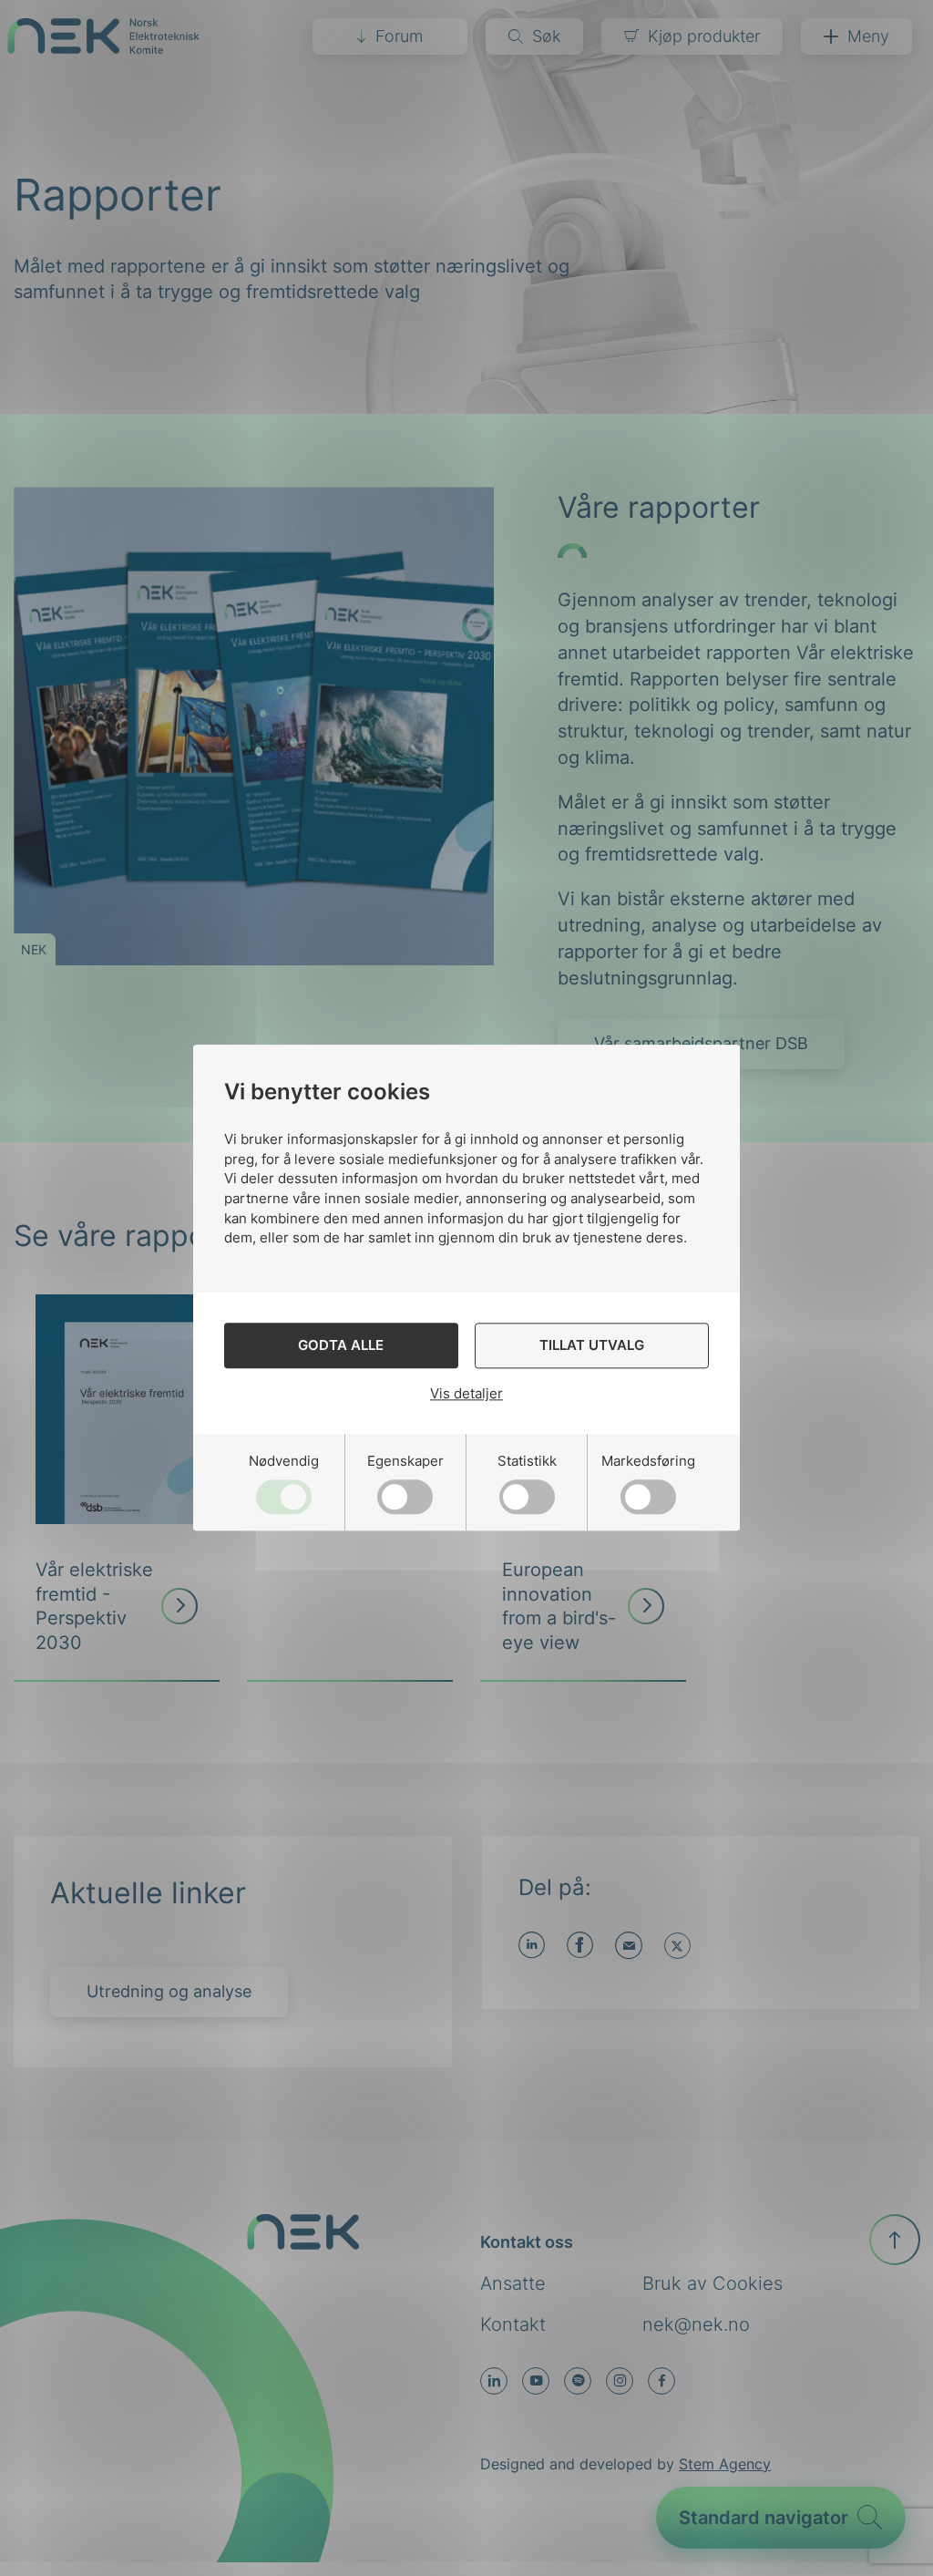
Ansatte (513, 2283)
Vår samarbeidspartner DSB (701, 1043)
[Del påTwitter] (677, 1946)
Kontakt (513, 2324)
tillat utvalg (592, 1346)
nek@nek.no (696, 2324)
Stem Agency (725, 2464)
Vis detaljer (466, 1393)
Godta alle (341, 1346)
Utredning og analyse (169, 1991)
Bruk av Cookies (713, 2283)
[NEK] (103, 48)
